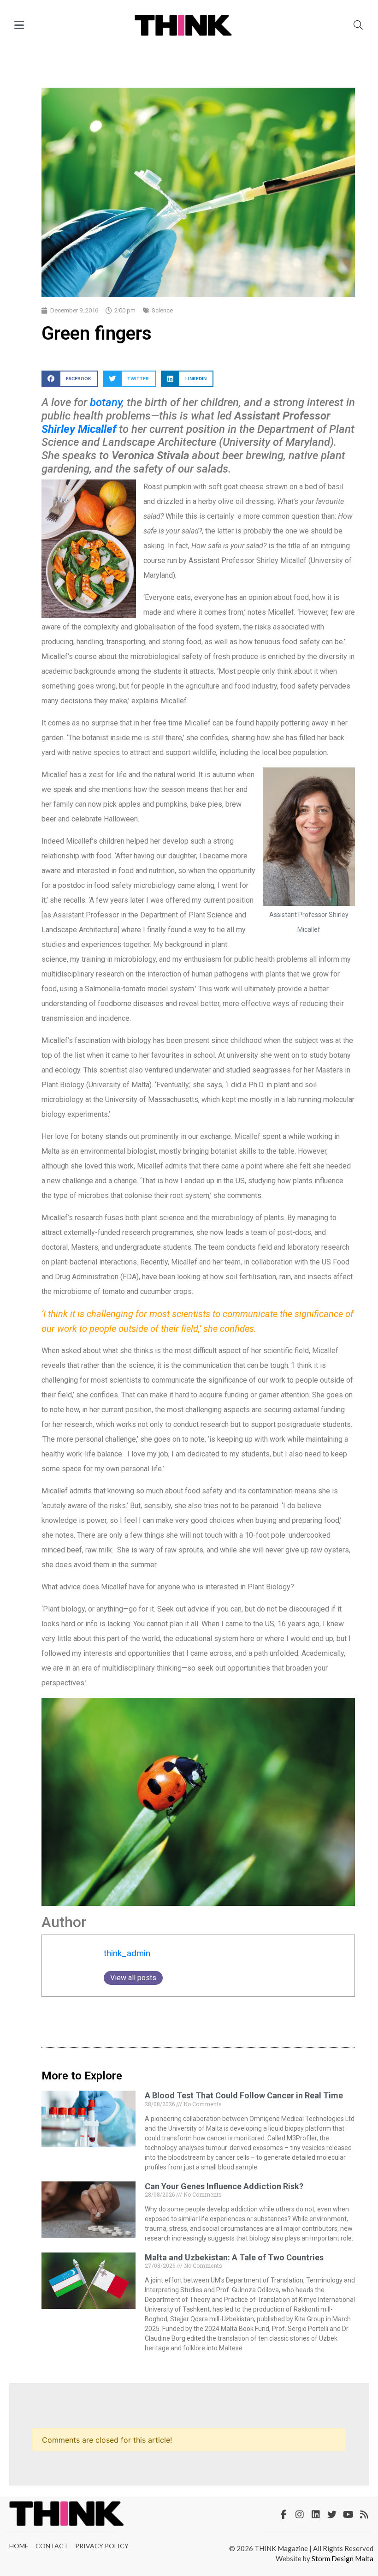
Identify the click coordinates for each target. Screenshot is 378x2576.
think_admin (127, 1953)
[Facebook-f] (283, 2515)
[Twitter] (332, 2515)
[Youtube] (348, 2515)
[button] (70, 379)
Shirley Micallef (79, 429)
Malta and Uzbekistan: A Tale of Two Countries (234, 2257)
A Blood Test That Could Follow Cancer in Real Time (244, 2095)
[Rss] (364, 2515)
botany (106, 402)
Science (162, 310)
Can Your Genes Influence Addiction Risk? (224, 2186)
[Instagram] (300, 2515)
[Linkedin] (316, 2515)
